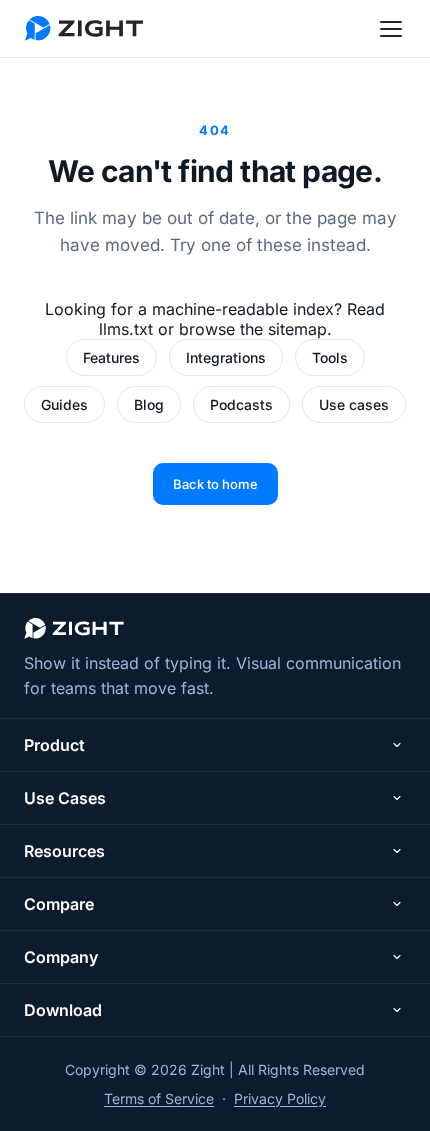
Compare (59, 904)
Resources (64, 851)
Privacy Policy (280, 1098)
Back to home (215, 484)
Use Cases (65, 798)
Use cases (354, 404)
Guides (64, 404)
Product (54, 745)
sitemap (297, 329)
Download (63, 1010)
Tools (330, 357)
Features (111, 357)
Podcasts (241, 404)
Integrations (226, 357)
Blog (149, 404)
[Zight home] (84, 28)
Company (61, 957)
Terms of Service (159, 1098)
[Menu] (391, 29)
